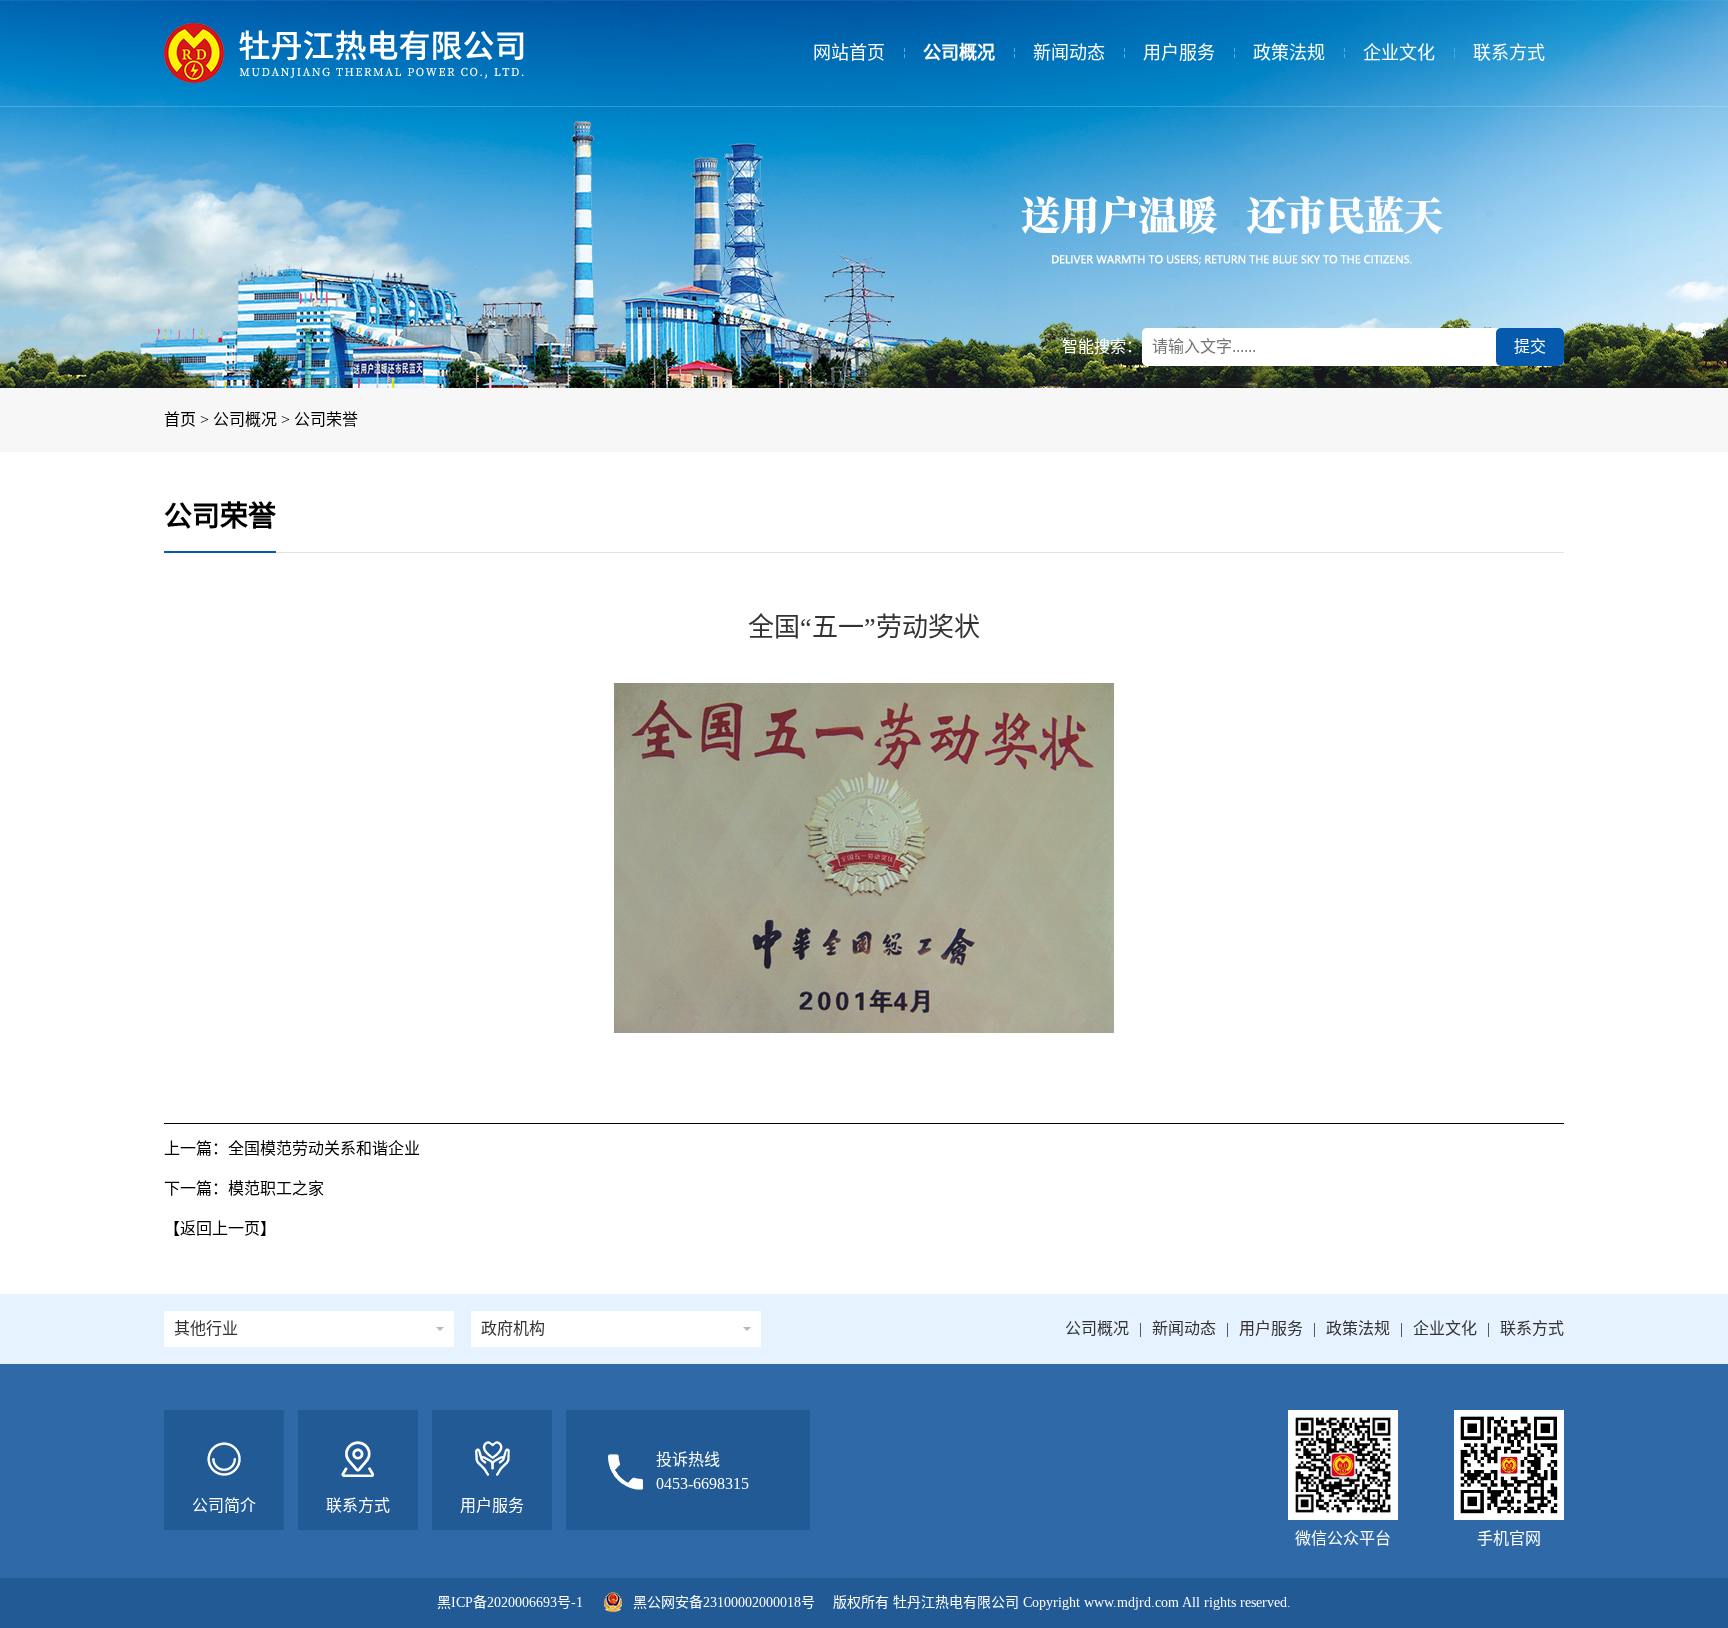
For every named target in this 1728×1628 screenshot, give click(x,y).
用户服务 (1179, 53)
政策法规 (1289, 53)
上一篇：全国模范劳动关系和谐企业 (292, 1148)
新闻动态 (1069, 53)
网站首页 (849, 53)
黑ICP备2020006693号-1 (510, 1602)
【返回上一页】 (220, 1228)
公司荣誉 (326, 419)
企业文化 (1399, 53)
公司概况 (959, 53)
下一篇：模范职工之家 (244, 1188)
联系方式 (1509, 53)
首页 (180, 419)
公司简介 (224, 1505)
